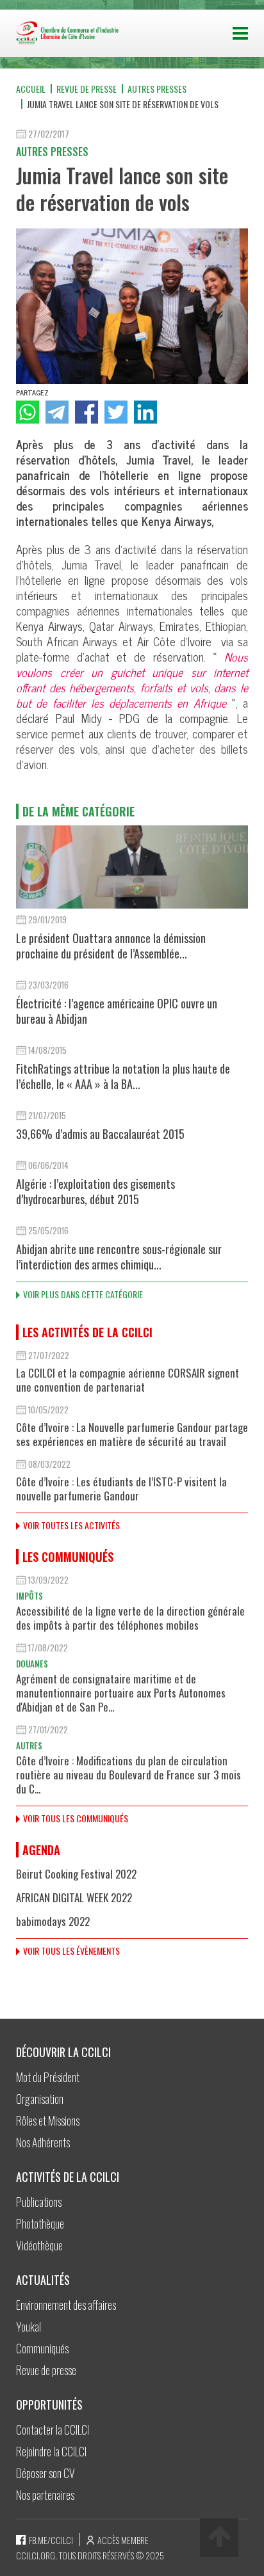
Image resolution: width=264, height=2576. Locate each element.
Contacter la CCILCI (53, 2429)
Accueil (31, 89)
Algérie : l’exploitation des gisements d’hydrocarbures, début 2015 (95, 1191)
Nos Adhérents (43, 2142)
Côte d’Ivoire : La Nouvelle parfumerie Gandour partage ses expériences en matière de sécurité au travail (132, 1434)
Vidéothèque (39, 2245)
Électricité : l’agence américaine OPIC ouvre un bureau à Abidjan (117, 1011)
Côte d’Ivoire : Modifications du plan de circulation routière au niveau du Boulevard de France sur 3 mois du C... (128, 1775)
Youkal (29, 2326)
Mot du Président (48, 2077)
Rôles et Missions (48, 2120)
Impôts (29, 1596)
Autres (29, 1745)
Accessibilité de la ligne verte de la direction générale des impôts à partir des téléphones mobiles (130, 1618)
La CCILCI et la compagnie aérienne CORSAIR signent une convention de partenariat (128, 1380)
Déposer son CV (45, 2473)
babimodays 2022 (53, 1921)
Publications (39, 2202)
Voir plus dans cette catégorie (83, 1294)
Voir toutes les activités (71, 1525)
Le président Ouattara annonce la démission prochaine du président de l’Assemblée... (111, 946)
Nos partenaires (45, 2495)
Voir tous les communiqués (76, 1818)
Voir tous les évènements (71, 1951)
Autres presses (157, 89)
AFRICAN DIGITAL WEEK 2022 (74, 1897)
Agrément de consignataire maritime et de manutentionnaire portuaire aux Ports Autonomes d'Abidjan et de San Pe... (121, 1693)
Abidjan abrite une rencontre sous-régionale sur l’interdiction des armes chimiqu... (119, 1257)
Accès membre (123, 2540)
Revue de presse (87, 89)
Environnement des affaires (66, 2305)
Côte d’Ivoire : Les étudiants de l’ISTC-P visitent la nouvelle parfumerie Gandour (121, 1489)
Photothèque (40, 2223)
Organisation (40, 2099)
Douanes (32, 1664)
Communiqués (42, 2348)
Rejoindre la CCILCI (51, 2451)
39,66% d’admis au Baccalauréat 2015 (100, 1134)
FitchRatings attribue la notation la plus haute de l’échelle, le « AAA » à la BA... (123, 1076)
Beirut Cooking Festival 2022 (76, 1874)
